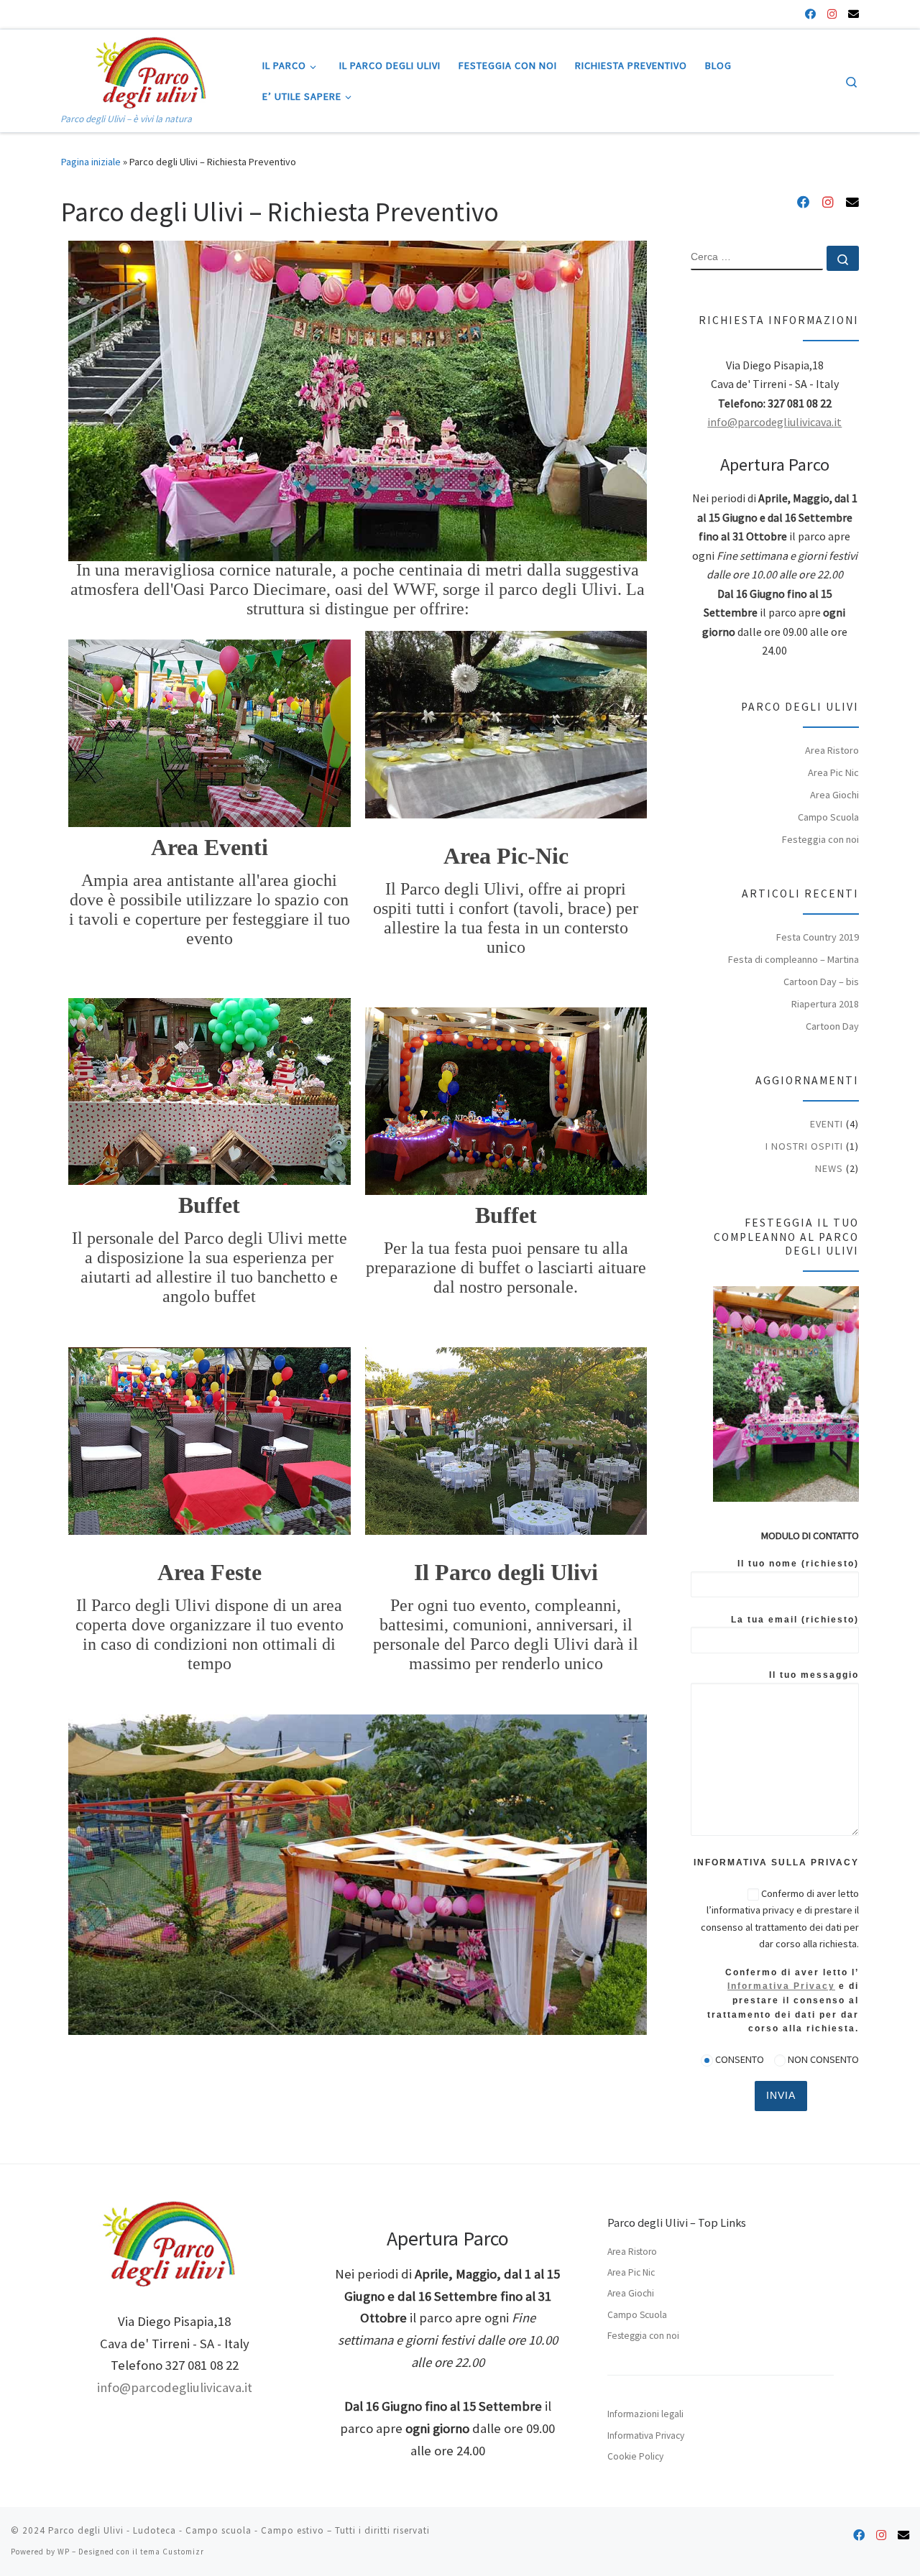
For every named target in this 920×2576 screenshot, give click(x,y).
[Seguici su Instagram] (832, 14)
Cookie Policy (635, 2456)
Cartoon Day (832, 1026)
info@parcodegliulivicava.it (774, 422)
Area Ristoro (832, 750)
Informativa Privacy (781, 1986)
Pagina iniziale (91, 162)
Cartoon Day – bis (821, 982)
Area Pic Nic (833, 772)
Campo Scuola (828, 817)
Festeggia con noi (820, 839)
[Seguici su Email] (854, 14)
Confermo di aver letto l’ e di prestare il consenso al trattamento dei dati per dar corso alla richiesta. (783, 2000)
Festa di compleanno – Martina (793, 959)
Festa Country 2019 (818, 937)
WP (64, 2552)
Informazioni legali (645, 2414)
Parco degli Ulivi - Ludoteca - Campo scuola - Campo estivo (186, 2530)
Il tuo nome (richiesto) (798, 1564)
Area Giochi (834, 795)
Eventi (827, 1124)
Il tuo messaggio (814, 1675)
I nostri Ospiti (804, 1146)
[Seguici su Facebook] (810, 14)
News (829, 1168)
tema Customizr (172, 2552)
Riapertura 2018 (825, 1004)
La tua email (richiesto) (795, 1620)
